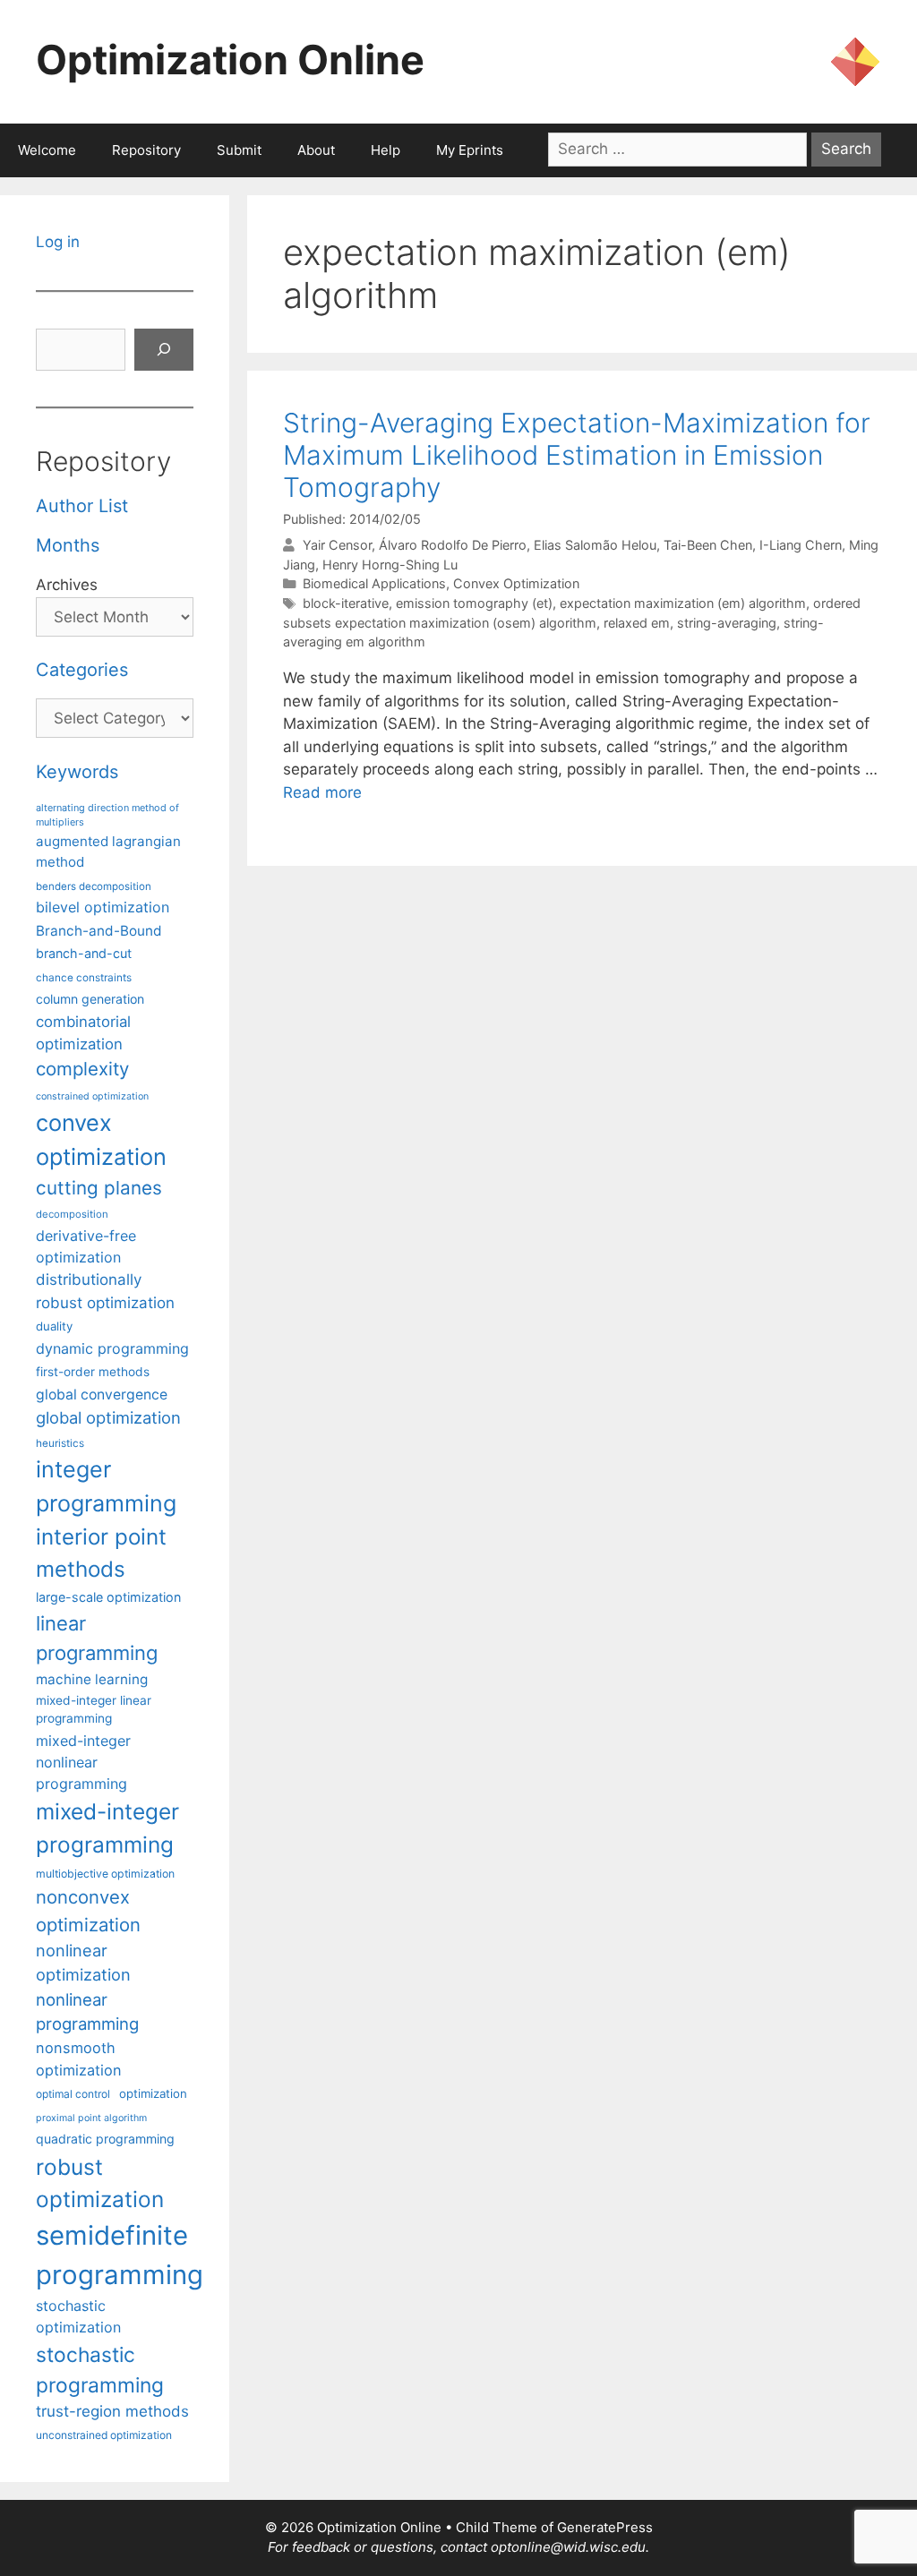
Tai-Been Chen (708, 545)
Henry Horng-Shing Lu (390, 565)
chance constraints (84, 978)
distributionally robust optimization (105, 1291)
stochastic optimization (78, 2316)
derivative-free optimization (86, 1246)
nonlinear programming (87, 2012)
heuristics (60, 1443)
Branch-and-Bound (99, 931)
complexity (82, 1069)
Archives (67, 585)
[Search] (164, 350)
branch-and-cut (84, 953)
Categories (82, 670)
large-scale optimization (108, 1597)
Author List (82, 506)
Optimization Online (230, 60)
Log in (58, 242)
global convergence (102, 1395)
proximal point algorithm (91, 2118)
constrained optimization (92, 1096)
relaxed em (637, 623)
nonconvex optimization (88, 1910)
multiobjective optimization (105, 1874)
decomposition (72, 1214)
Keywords (77, 772)
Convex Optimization (516, 583)
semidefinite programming (120, 2255)
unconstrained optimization (104, 2435)
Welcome (47, 150)
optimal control (73, 2094)
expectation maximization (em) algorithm (683, 603)
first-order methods (93, 1372)
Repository (146, 150)
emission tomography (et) (474, 603)
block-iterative (346, 603)
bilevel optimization (103, 907)
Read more (322, 792)
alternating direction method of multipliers (107, 815)
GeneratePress (605, 2527)
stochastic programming (100, 2370)
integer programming (106, 1486)
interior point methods (101, 1553)
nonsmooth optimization (79, 2058)
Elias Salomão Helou (595, 545)
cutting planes (99, 1188)
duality (54, 1326)
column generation (90, 999)
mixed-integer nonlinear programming (83, 1762)
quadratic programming (105, 2139)
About (316, 150)
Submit (239, 150)
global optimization (108, 1417)
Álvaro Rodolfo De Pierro (453, 545)
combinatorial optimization (83, 1033)
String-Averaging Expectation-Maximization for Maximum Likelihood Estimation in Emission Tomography (577, 455)
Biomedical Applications (374, 583)
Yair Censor (337, 545)
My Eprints (470, 150)
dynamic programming (112, 1348)
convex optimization (101, 1139)
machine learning (92, 1679)
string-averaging (727, 623)
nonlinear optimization (83, 1962)
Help (386, 150)
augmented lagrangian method (108, 852)
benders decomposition (94, 886)
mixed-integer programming (107, 1828)
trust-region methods (112, 2411)
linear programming (97, 1638)
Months (68, 545)
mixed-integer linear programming (94, 1710)
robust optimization (100, 2183)
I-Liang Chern (801, 545)
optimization (153, 2093)
